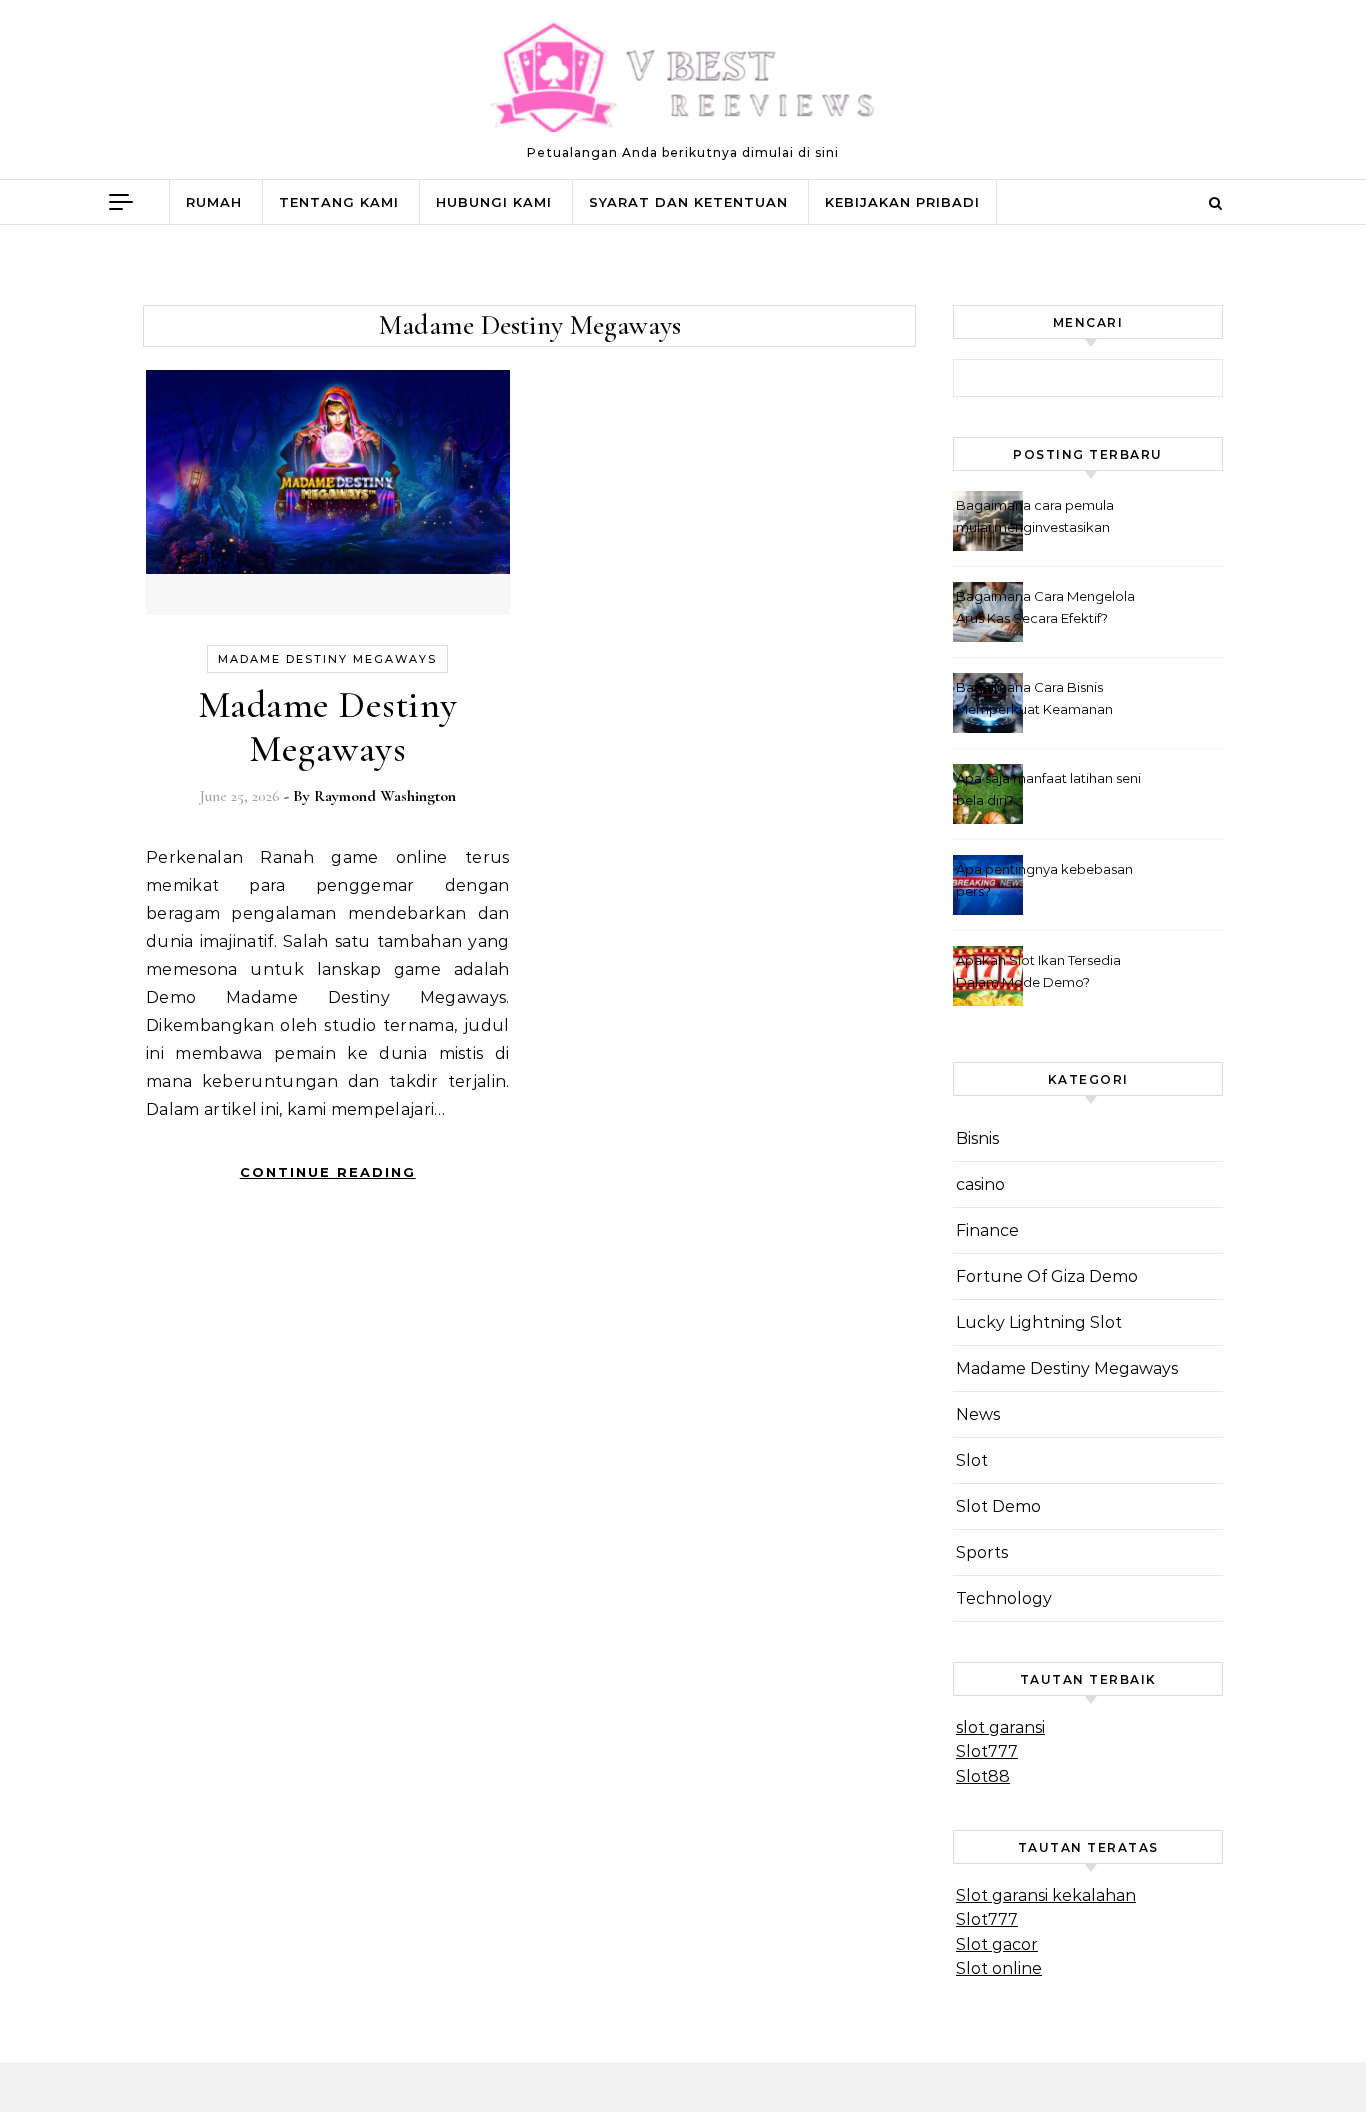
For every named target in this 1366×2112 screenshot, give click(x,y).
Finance (987, 1230)
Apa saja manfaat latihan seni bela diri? (1048, 789)
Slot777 (987, 1751)
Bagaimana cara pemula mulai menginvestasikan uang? (1035, 518)
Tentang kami (339, 202)
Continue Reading (328, 1172)
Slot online (999, 1968)
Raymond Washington (385, 796)
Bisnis (977, 1138)
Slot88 (983, 1776)
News (978, 1414)
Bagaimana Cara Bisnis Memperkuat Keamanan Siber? (1034, 700)
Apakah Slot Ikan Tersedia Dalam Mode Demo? (1038, 971)
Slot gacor (997, 1944)
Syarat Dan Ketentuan (688, 202)
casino (980, 1184)
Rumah (214, 202)
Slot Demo (998, 1506)
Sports (982, 1552)
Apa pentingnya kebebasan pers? (1044, 880)
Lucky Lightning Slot (1039, 1322)
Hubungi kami (494, 202)
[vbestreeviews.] (683, 80)
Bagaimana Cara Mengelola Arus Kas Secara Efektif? (1045, 607)
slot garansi (1000, 1727)
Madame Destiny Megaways (327, 659)
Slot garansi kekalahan (1046, 1895)
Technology (1004, 1598)
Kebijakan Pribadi (902, 202)
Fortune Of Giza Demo (1047, 1276)
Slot (972, 1460)
